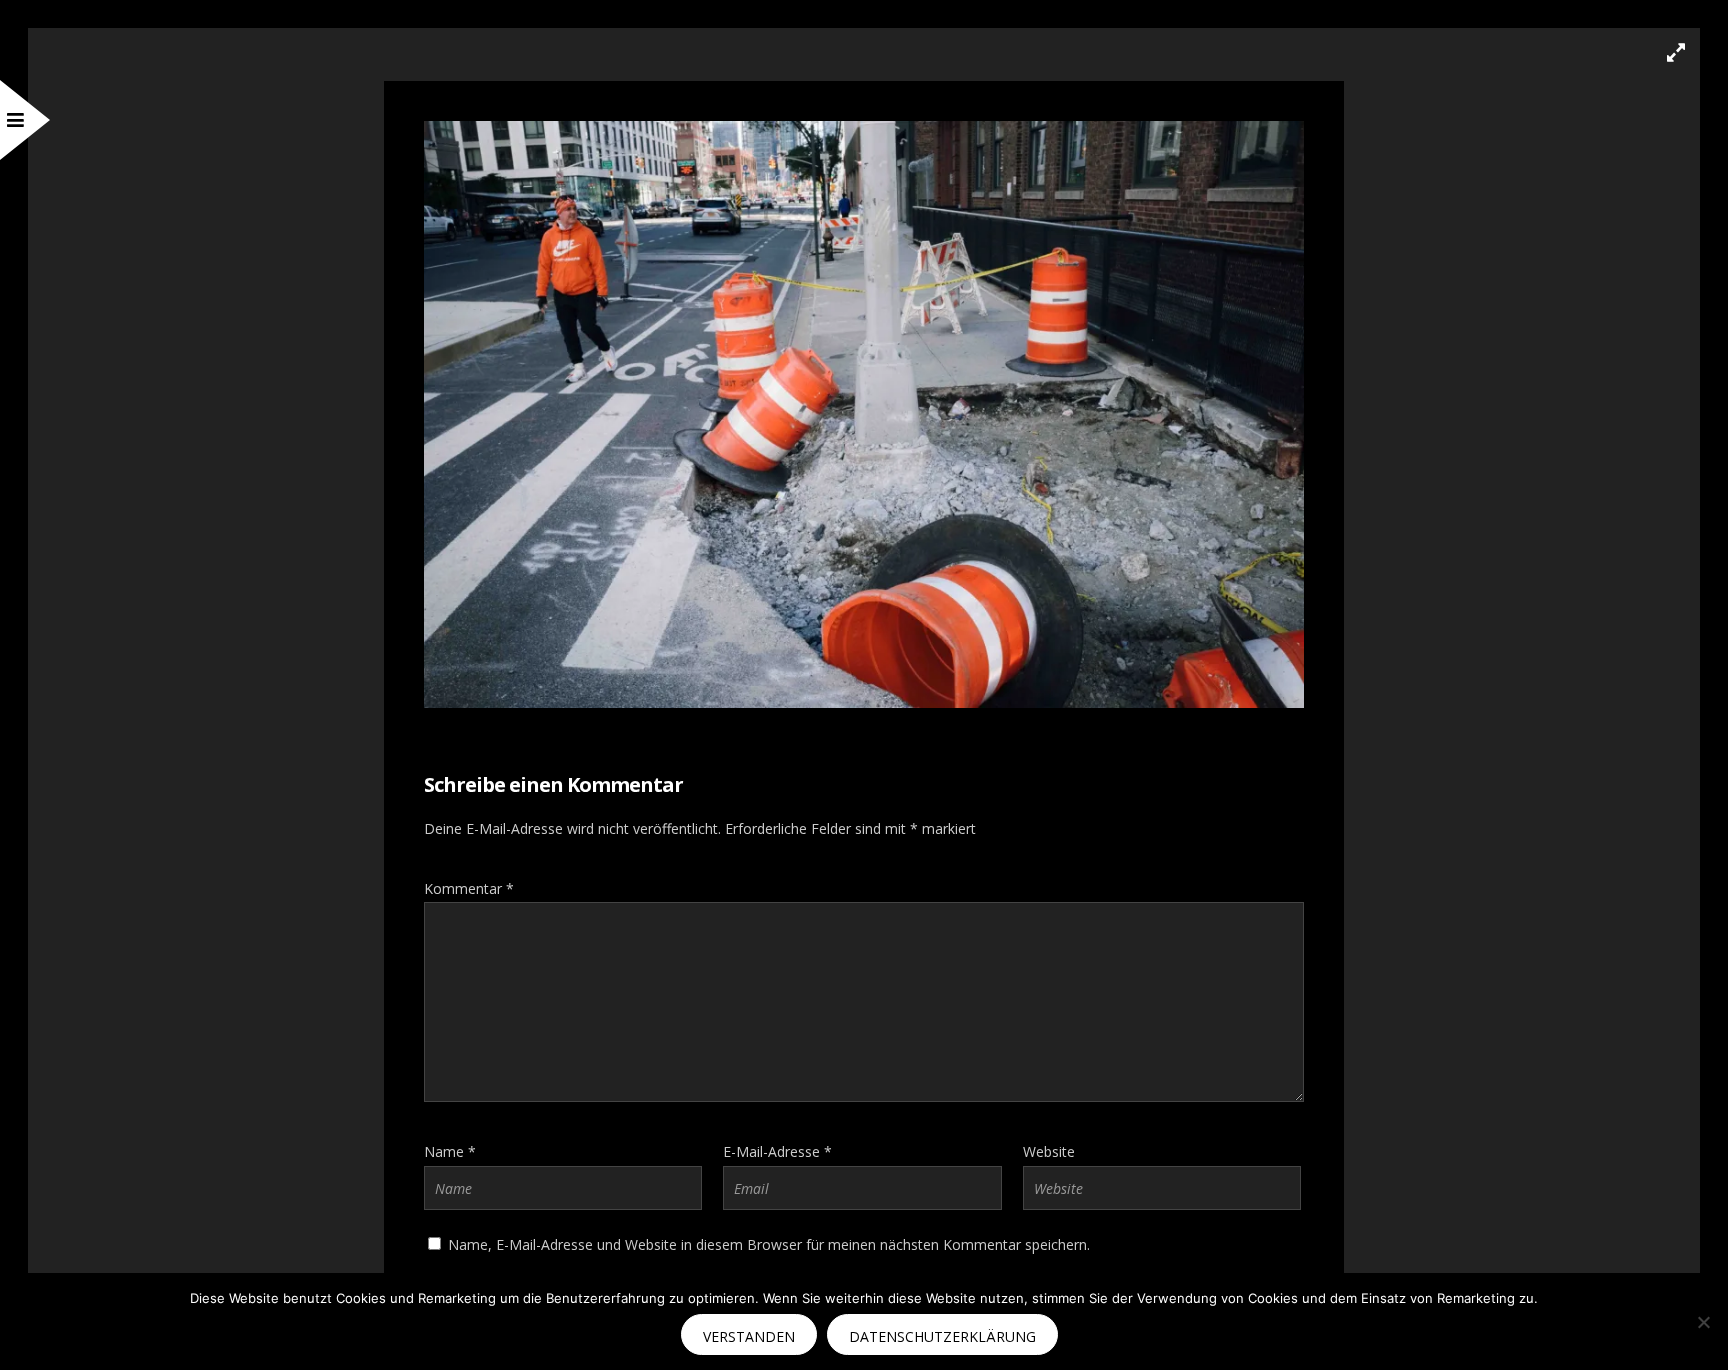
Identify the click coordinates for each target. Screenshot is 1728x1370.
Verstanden (749, 1336)
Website (1049, 1151)
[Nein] (1703, 1322)
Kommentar (469, 888)
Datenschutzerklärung (942, 1336)
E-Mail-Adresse (777, 1151)
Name (450, 1151)
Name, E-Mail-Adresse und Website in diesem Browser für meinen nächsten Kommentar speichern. (769, 1244)
